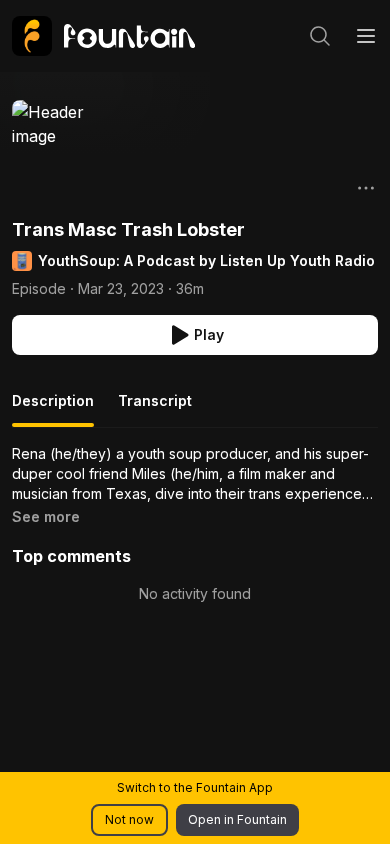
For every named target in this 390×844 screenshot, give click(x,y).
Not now (129, 819)
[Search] (320, 36)
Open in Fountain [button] (237, 819)
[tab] (53, 409)
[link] (103, 36)
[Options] (366, 188)
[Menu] (366, 36)
